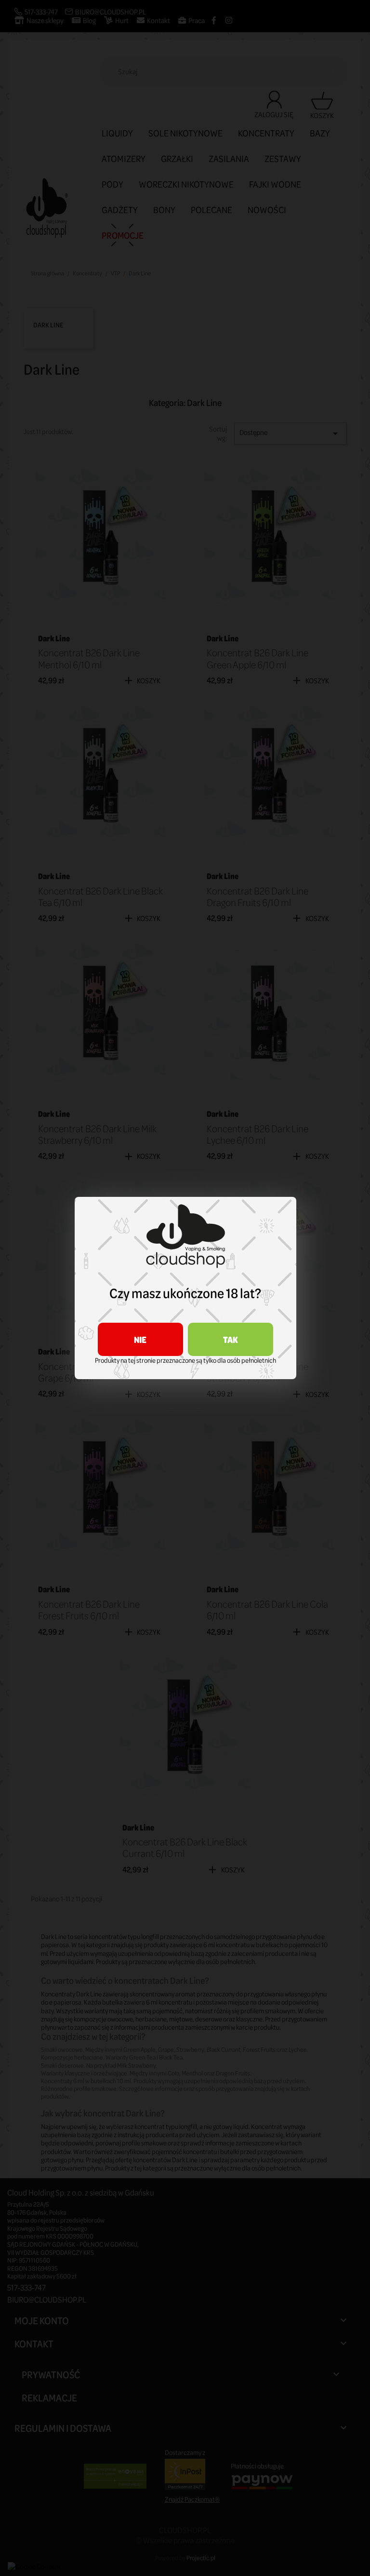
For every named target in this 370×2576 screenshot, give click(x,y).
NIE (140, 1339)
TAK (231, 1339)
